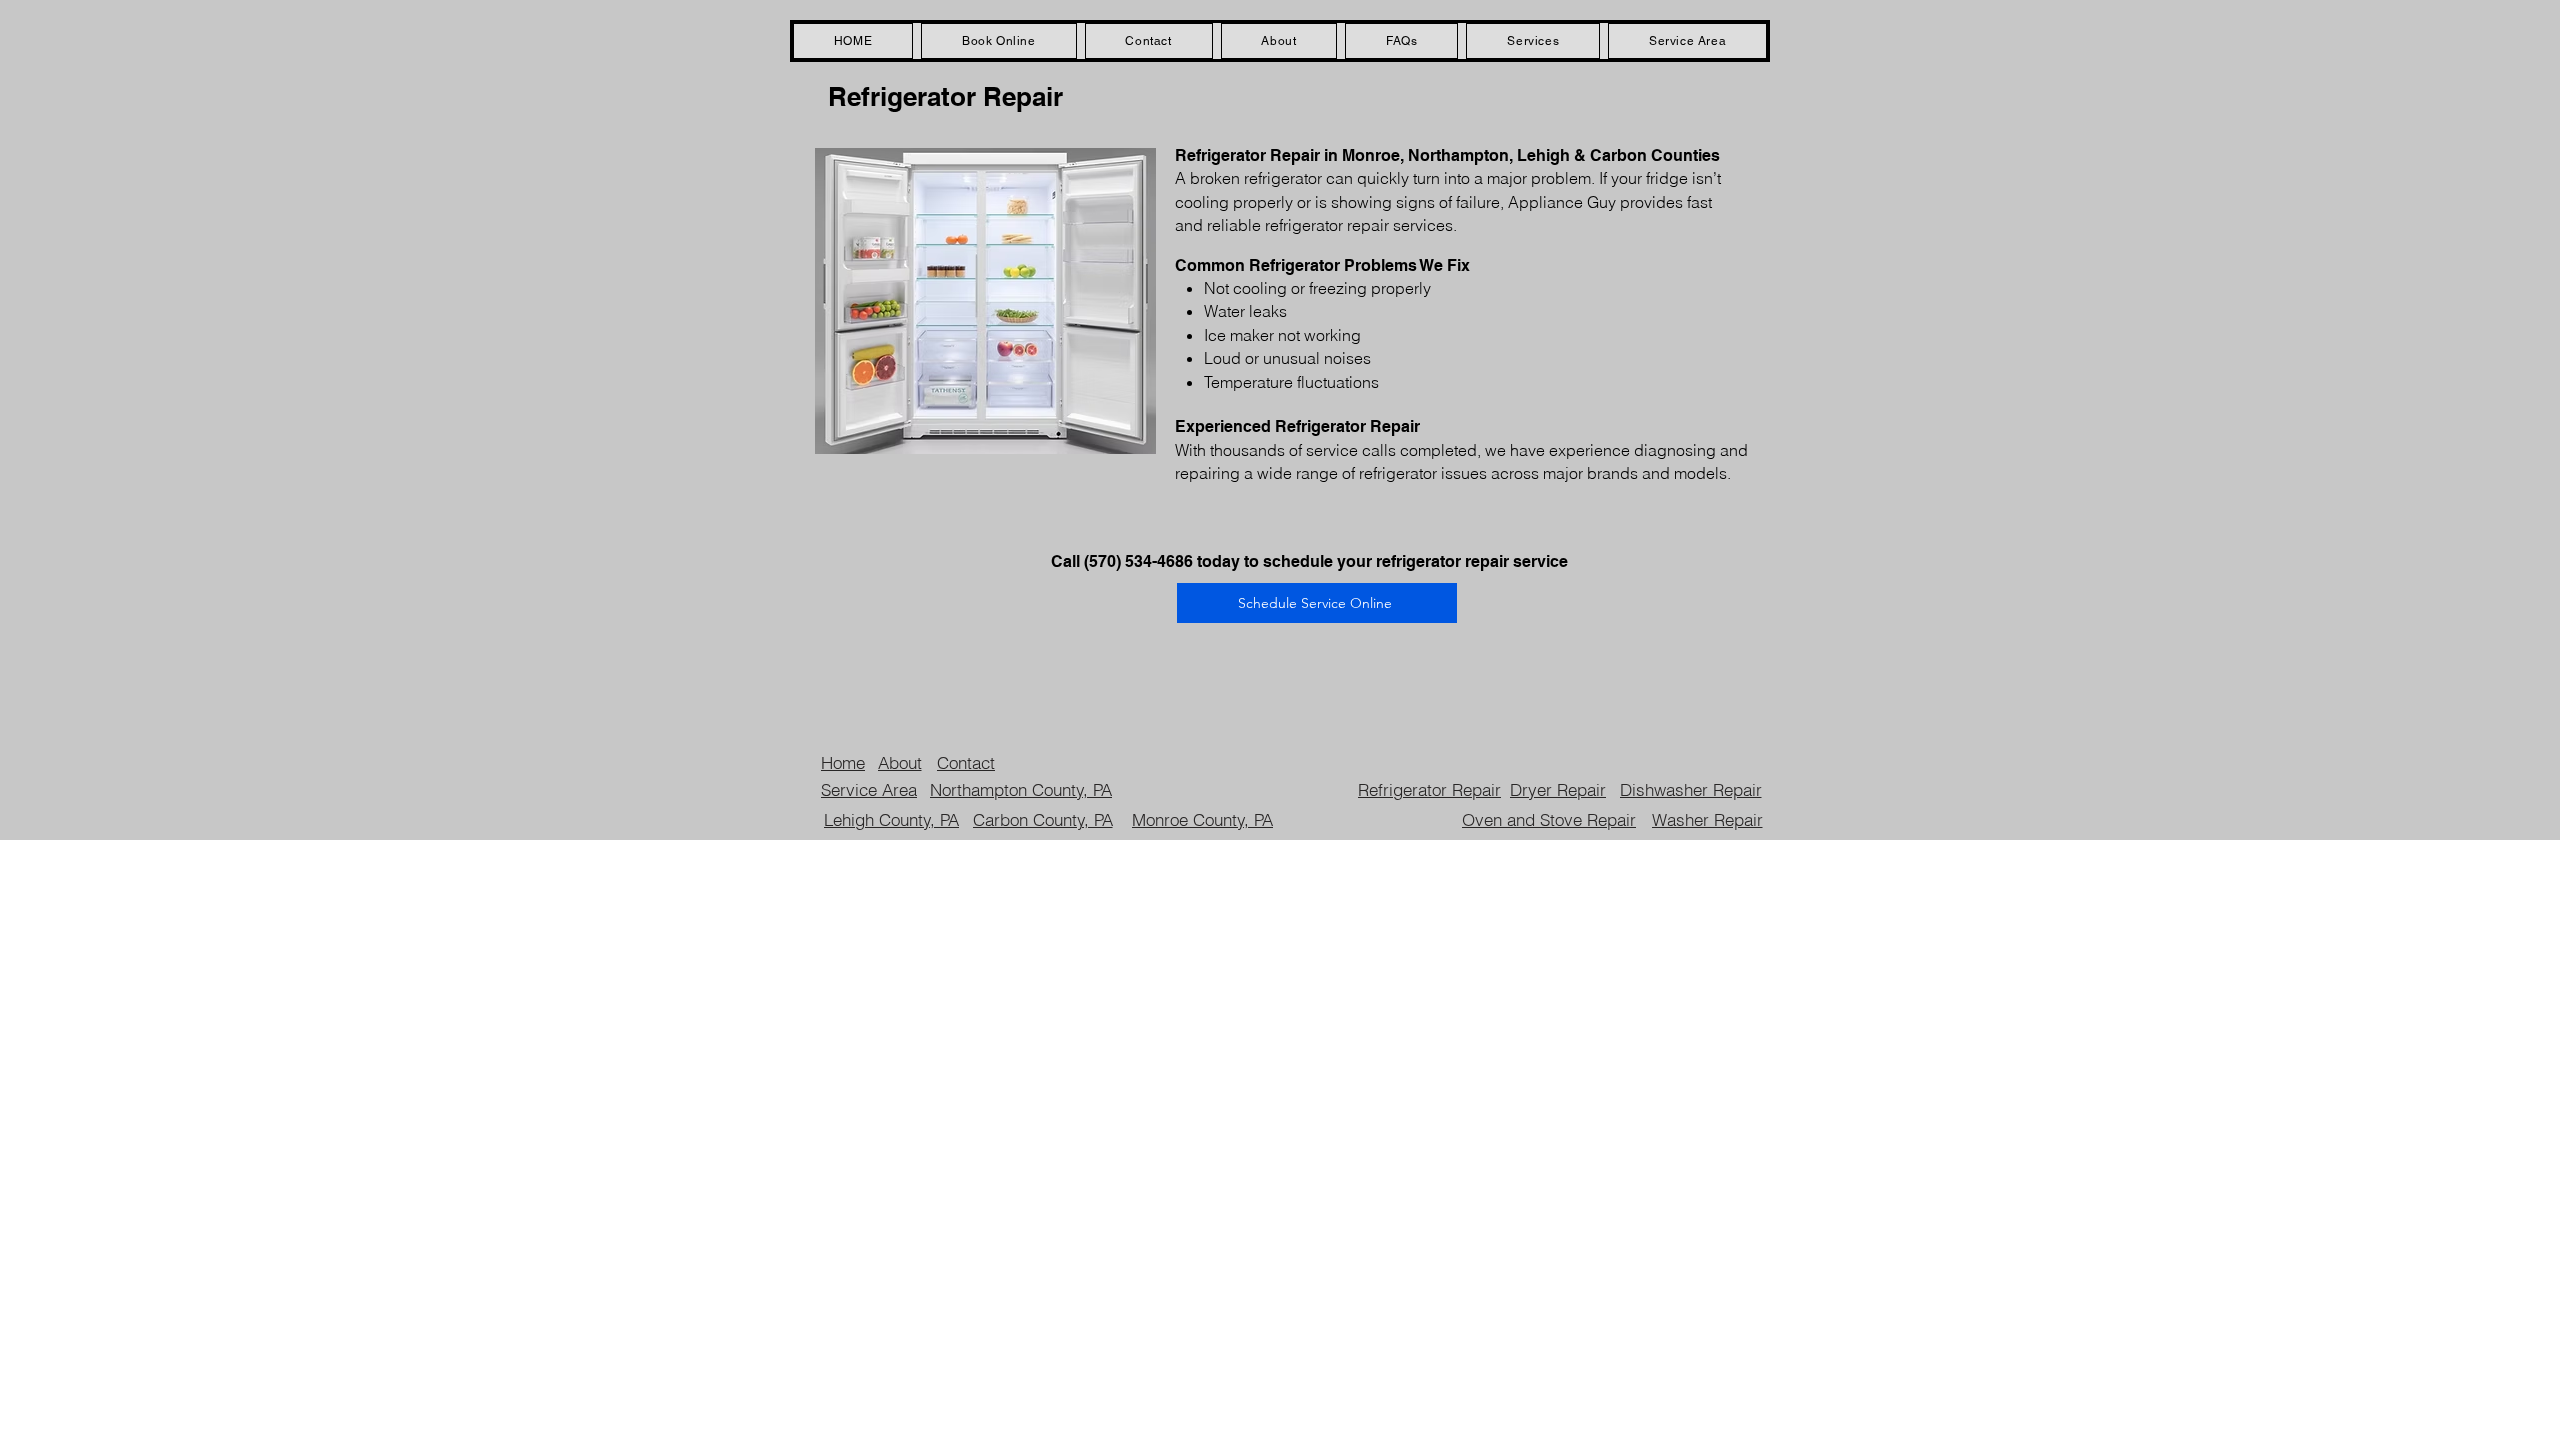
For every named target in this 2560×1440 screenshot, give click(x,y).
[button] (1533, 41)
